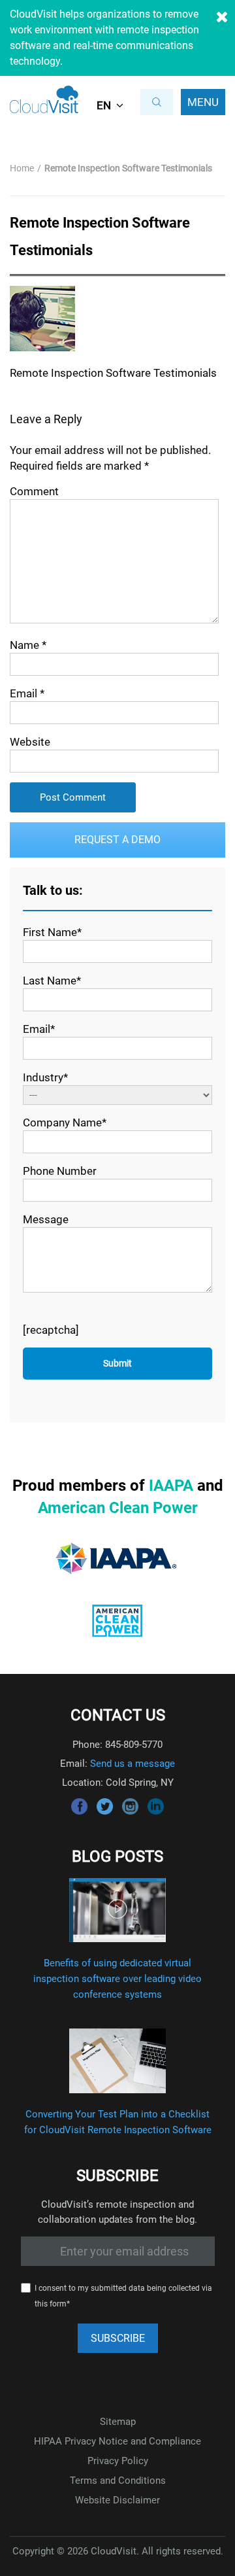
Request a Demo (117, 840)
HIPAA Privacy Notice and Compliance (117, 2441)
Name (28, 645)
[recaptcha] (51, 1330)
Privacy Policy (118, 2461)
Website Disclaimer (117, 2500)
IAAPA (171, 1486)
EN (104, 105)
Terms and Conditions (118, 2480)
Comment (34, 491)
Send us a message (133, 1764)
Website (30, 742)
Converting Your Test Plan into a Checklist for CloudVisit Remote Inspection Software (118, 2122)
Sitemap (118, 2422)
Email (27, 693)
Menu (203, 102)
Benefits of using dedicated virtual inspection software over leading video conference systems (117, 1979)
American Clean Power (118, 1508)
